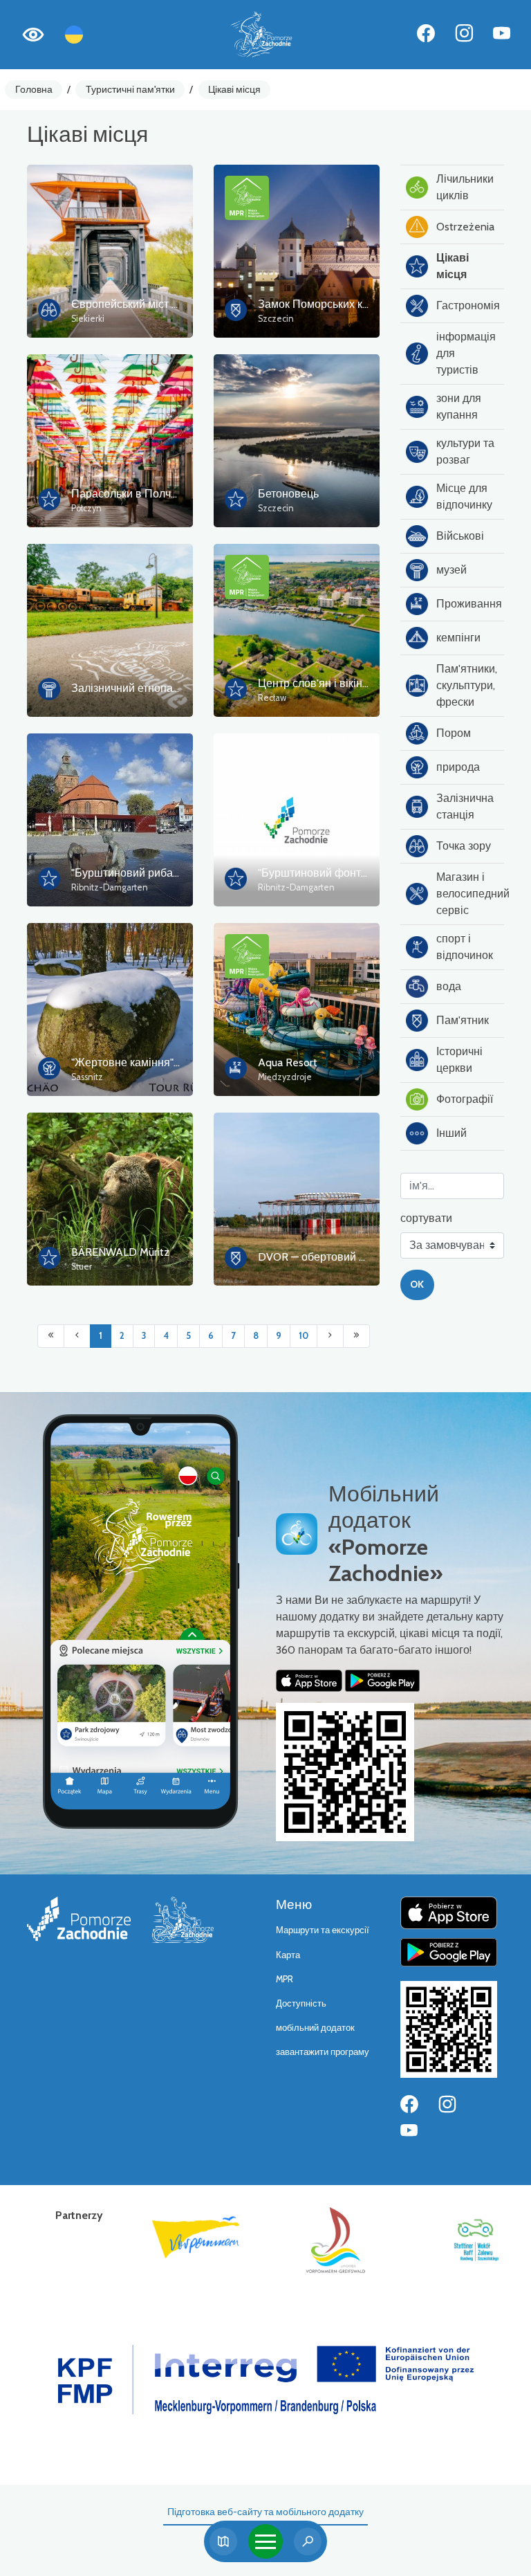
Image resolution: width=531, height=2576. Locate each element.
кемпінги (458, 638)
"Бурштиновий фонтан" (317, 873)
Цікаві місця (234, 89)
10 (304, 1336)
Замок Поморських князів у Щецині (348, 304)
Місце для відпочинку (464, 496)
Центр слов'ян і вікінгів (317, 683)
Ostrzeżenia (465, 227)
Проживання (469, 604)
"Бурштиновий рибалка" (132, 873)
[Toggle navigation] (265, 2541)
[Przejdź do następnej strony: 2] (330, 1336)
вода (449, 986)
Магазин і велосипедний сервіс (470, 894)
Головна (34, 89)
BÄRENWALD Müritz (120, 1252)
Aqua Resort (288, 1062)
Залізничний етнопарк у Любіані (153, 688)
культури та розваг (465, 451)
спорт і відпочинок (465, 947)
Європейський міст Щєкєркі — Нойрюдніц (176, 304)
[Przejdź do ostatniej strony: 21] (356, 1336)
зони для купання (459, 407)
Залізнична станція (465, 806)
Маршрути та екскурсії (323, 1930)
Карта (288, 1955)
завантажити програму (323, 2052)
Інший (451, 1133)
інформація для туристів (466, 353)
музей (451, 570)
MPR (285, 1979)
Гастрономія (468, 305)
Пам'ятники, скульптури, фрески (467, 685)
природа (458, 767)
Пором (454, 733)
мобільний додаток (315, 2028)
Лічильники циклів (465, 187)
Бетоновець (288, 494)
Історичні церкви (459, 1060)
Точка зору (464, 846)
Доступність (301, 2003)
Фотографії (465, 1099)
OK (417, 1284)
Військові (460, 536)
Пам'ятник (463, 1020)
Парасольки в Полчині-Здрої (145, 494)
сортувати (426, 1218)
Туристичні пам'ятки (130, 89)
